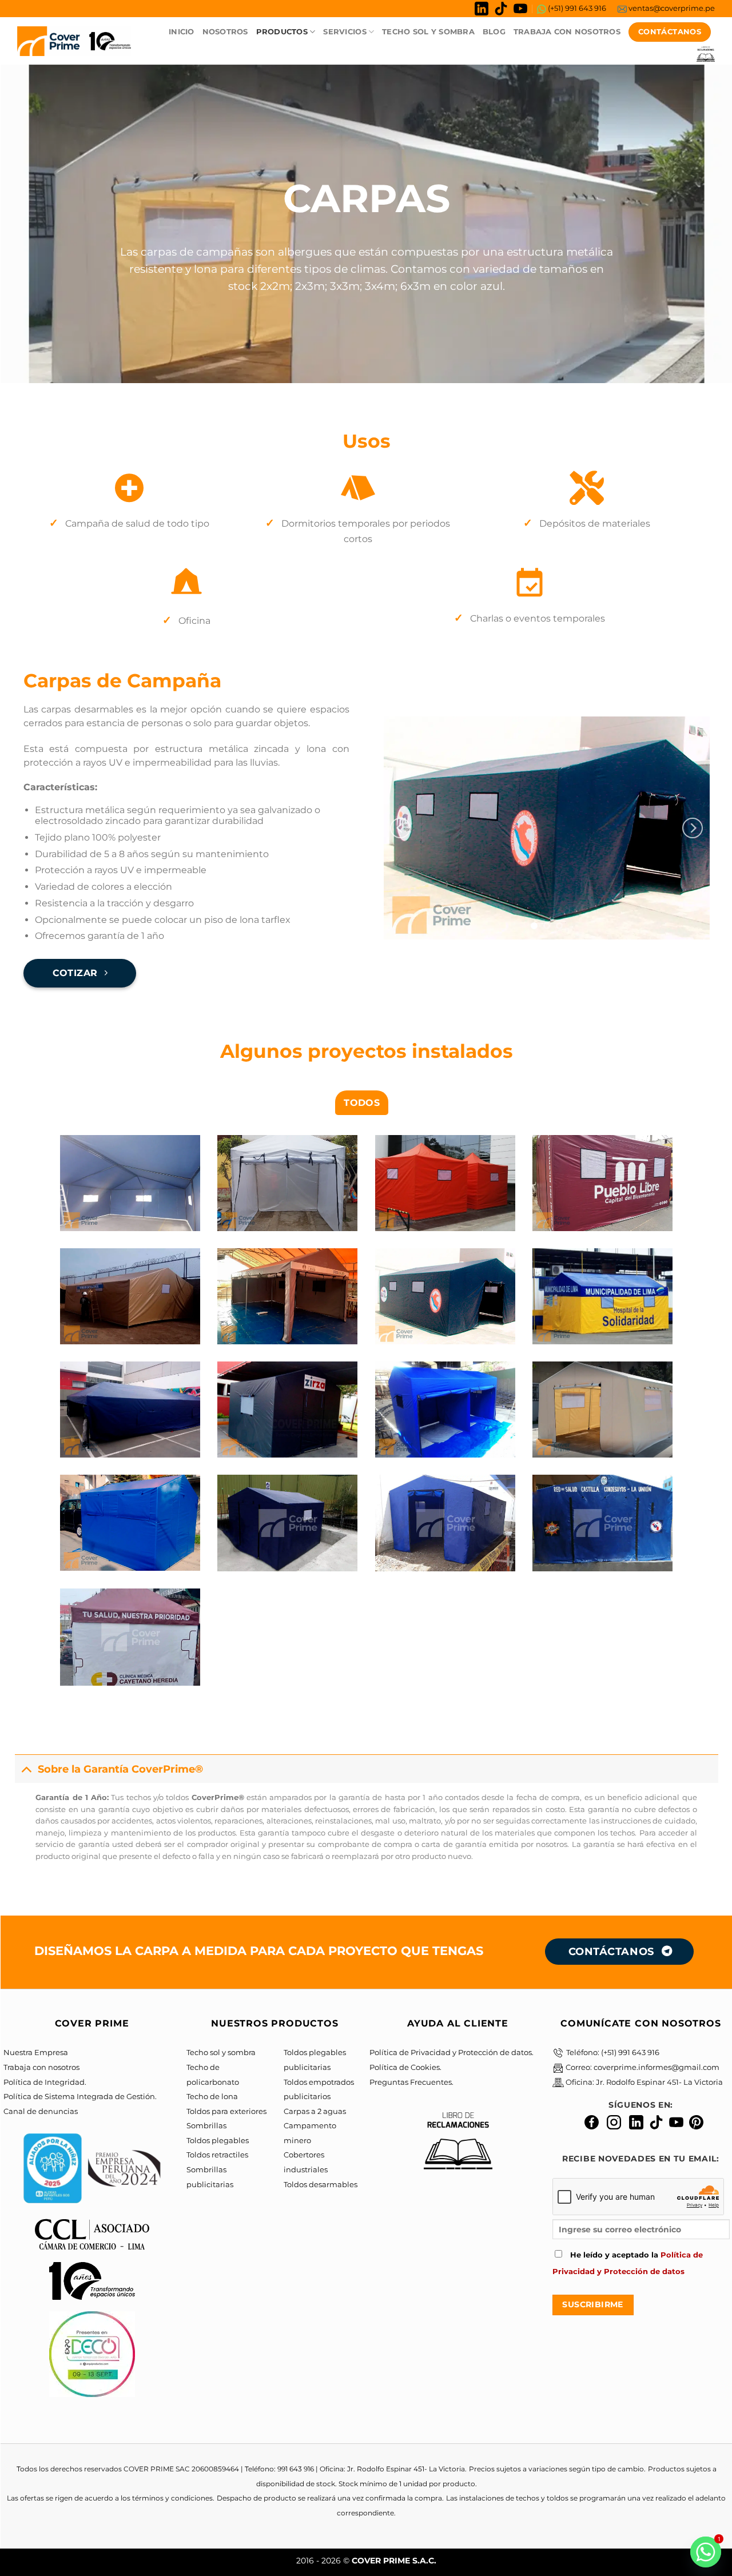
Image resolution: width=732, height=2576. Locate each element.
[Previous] (400, 828)
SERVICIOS (345, 32)
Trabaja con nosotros (41, 2067)
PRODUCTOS (282, 32)
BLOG (494, 32)
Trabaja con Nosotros (567, 32)
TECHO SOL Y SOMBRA (428, 32)
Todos (362, 1103)
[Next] (693, 828)
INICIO (182, 32)
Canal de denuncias (41, 2111)
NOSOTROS (225, 32)
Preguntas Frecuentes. (411, 2082)
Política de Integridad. (45, 2082)
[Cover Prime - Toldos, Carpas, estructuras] (74, 41)
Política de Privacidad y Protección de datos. (451, 2053)
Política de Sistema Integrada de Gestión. (80, 2097)
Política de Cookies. (405, 2067)
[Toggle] (26, 1769)
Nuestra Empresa (36, 2053)
